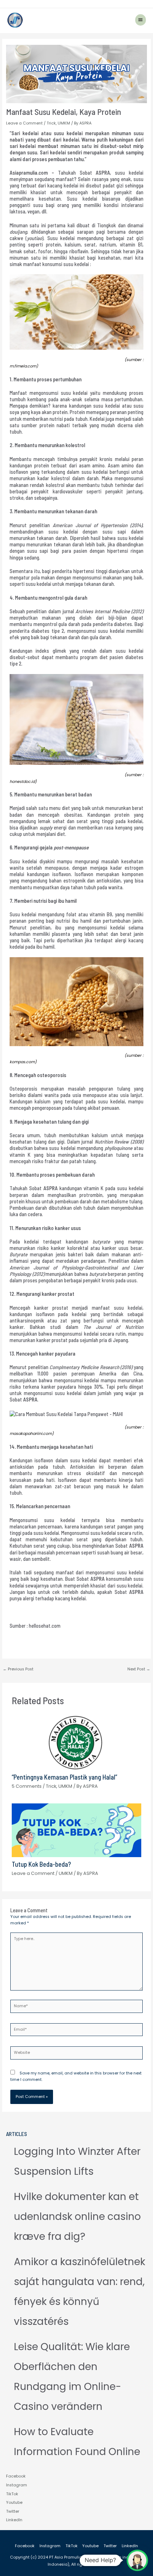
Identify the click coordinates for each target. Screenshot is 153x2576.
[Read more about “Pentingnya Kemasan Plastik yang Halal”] (76, 1742)
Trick (51, 123)
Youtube (14, 2503)
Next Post (139, 1669)
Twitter (13, 2511)
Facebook (16, 2476)
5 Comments (27, 1786)
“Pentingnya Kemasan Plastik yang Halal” (64, 1777)
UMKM (64, 123)
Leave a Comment (24, 123)
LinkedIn (14, 2520)
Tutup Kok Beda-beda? (41, 1864)
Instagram (17, 2485)
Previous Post (18, 1669)
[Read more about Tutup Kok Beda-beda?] (76, 1830)
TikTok (12, 2494)
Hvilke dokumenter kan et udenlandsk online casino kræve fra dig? (77, 2217)
